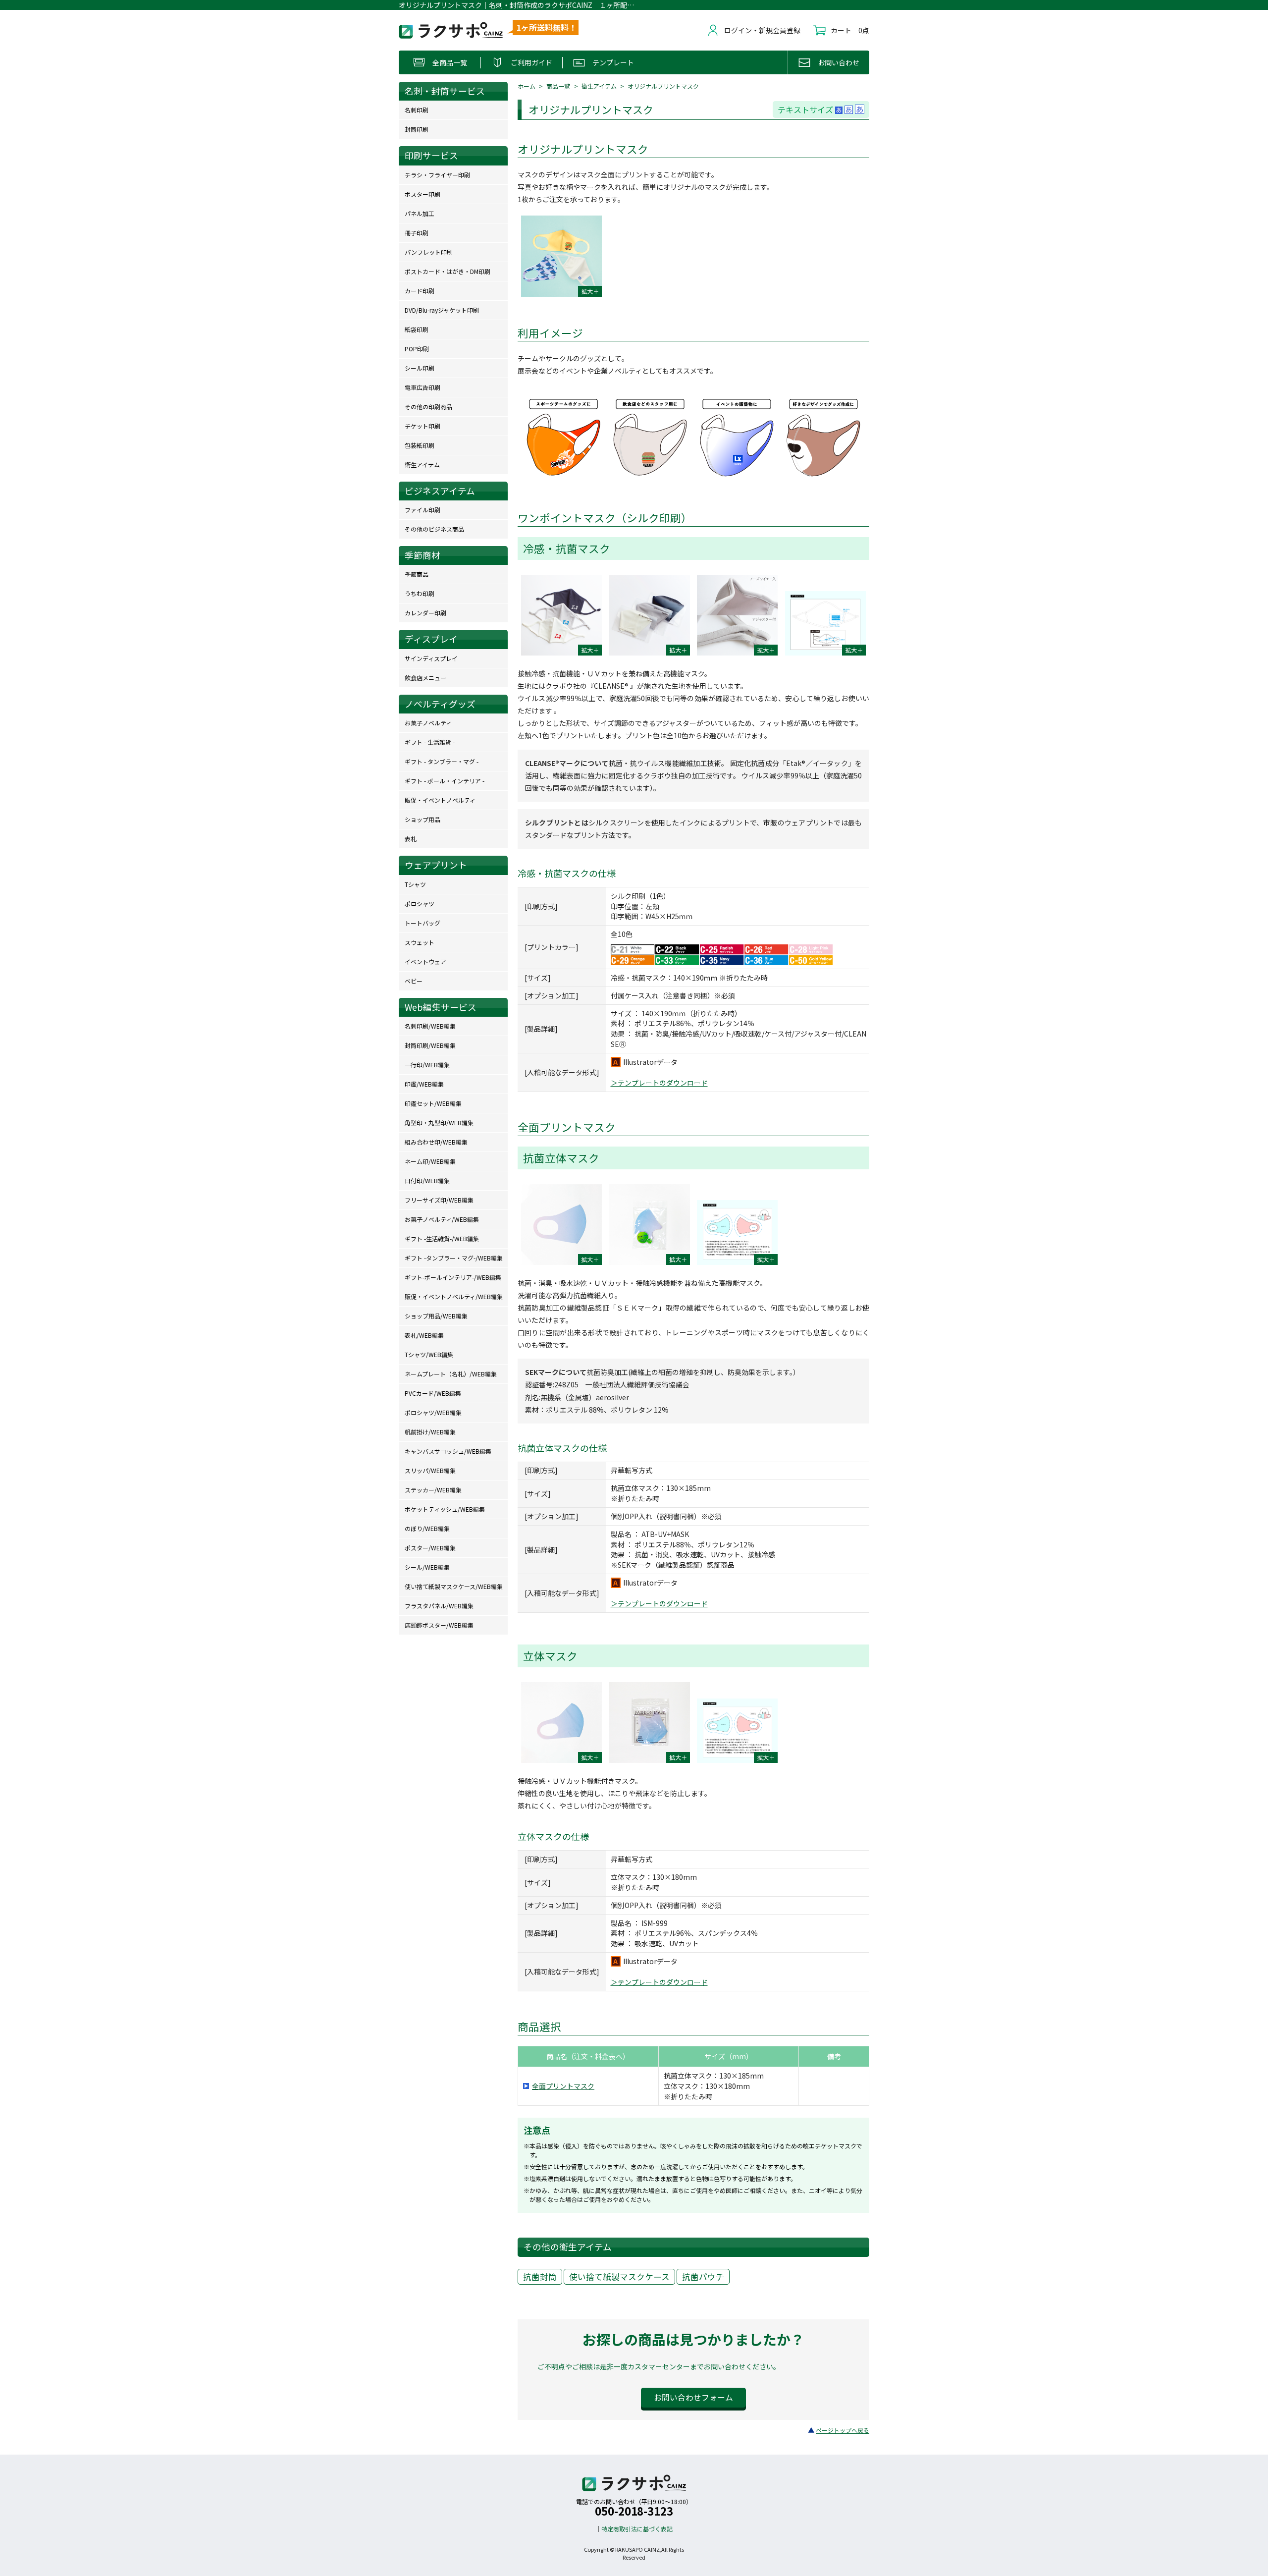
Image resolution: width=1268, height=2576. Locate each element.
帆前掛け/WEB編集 (430, 1432)
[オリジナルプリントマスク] (561, 256)
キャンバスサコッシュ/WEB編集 (448, 1451)
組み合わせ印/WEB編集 (436, 1142)
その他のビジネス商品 (434, 529)
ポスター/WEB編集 (430, 1548)
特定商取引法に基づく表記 (637, 2529)
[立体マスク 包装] (650, 1723)
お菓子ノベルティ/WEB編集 (442, 1219)
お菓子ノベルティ (428, 723)
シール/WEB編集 (427, 1567)
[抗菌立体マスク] (561, 1225)
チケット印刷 (423, 426)
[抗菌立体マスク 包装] (650, 1225)
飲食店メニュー (425, 678)
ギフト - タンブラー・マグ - (442, 761)
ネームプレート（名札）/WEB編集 (451, 1374)
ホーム (527, 86)
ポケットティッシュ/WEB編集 (445, 1509)
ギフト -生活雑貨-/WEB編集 (442, 1238)
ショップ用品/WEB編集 (436, 1316)
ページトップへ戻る (843, 2430)
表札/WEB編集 (424, 1335)
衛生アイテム (599, 86)
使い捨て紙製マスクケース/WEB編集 (454, 1586)
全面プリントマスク (563, 2086)
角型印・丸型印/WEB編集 (439, 1123)
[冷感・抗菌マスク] (561, 615)
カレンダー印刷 (425, 613)
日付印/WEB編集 (427, 1180)
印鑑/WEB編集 (424, 1084)
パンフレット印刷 (429, 252)
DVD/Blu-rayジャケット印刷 (442, 310)
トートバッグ (423, 923)
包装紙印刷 (420, 445)
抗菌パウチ (703, 2277)
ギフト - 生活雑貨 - (430, 742)
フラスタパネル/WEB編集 (439, 1606)
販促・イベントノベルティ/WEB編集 (454, 1296)
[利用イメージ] (693, 486)
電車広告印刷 (423, 387)
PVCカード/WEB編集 (433, 1393)
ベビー (414, 981)
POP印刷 (417, 349)
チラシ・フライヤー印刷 (437, 175)
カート (841, 30)
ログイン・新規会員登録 (762, 30)
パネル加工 (420, 213)
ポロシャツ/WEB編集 (433, 1412)
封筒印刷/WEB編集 (430, 1045)
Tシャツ (415, 884)
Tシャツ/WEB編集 (429, 1354)
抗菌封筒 (540, 2277)
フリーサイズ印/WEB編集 (439, 1200)
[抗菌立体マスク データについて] (737, 1232)
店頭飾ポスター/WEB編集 (439, 1625)
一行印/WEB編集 (427, 1065)
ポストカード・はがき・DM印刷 (448, 271)
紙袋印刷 (417, 329)
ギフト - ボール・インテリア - (445, 781)
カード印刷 (420, 291)
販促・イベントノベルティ (440, 800)
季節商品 (417, 574)
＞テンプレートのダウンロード (659, 1083)
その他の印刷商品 (428, 407)
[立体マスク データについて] (737, 1731)
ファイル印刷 (423, 510)
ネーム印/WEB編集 (430, 1161)
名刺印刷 (417, 110)
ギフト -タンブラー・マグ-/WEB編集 (454, 1258)
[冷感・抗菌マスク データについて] (825, 623)
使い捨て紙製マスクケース (619, 2277)
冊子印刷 (417, 233)
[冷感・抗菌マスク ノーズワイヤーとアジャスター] (737, 615)
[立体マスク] (561, 1723)
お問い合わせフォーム (693, 2397)
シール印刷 (420, 368)
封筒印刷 (417, 129)
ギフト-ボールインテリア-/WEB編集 (453, 1277)
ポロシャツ (420, 904)
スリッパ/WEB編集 (430, 1470)
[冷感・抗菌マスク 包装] (650, 615)
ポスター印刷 (423, 194)
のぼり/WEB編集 (427, 1528)
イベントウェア (425, 961)
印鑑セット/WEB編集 (433, 1103)
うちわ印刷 (420, 593)
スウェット (420, 942)
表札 (411, 839)
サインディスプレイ (431, 658)
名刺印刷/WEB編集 (430, 1026)
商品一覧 (558, 86)
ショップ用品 (423, 819)
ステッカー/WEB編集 (433, 1490)
